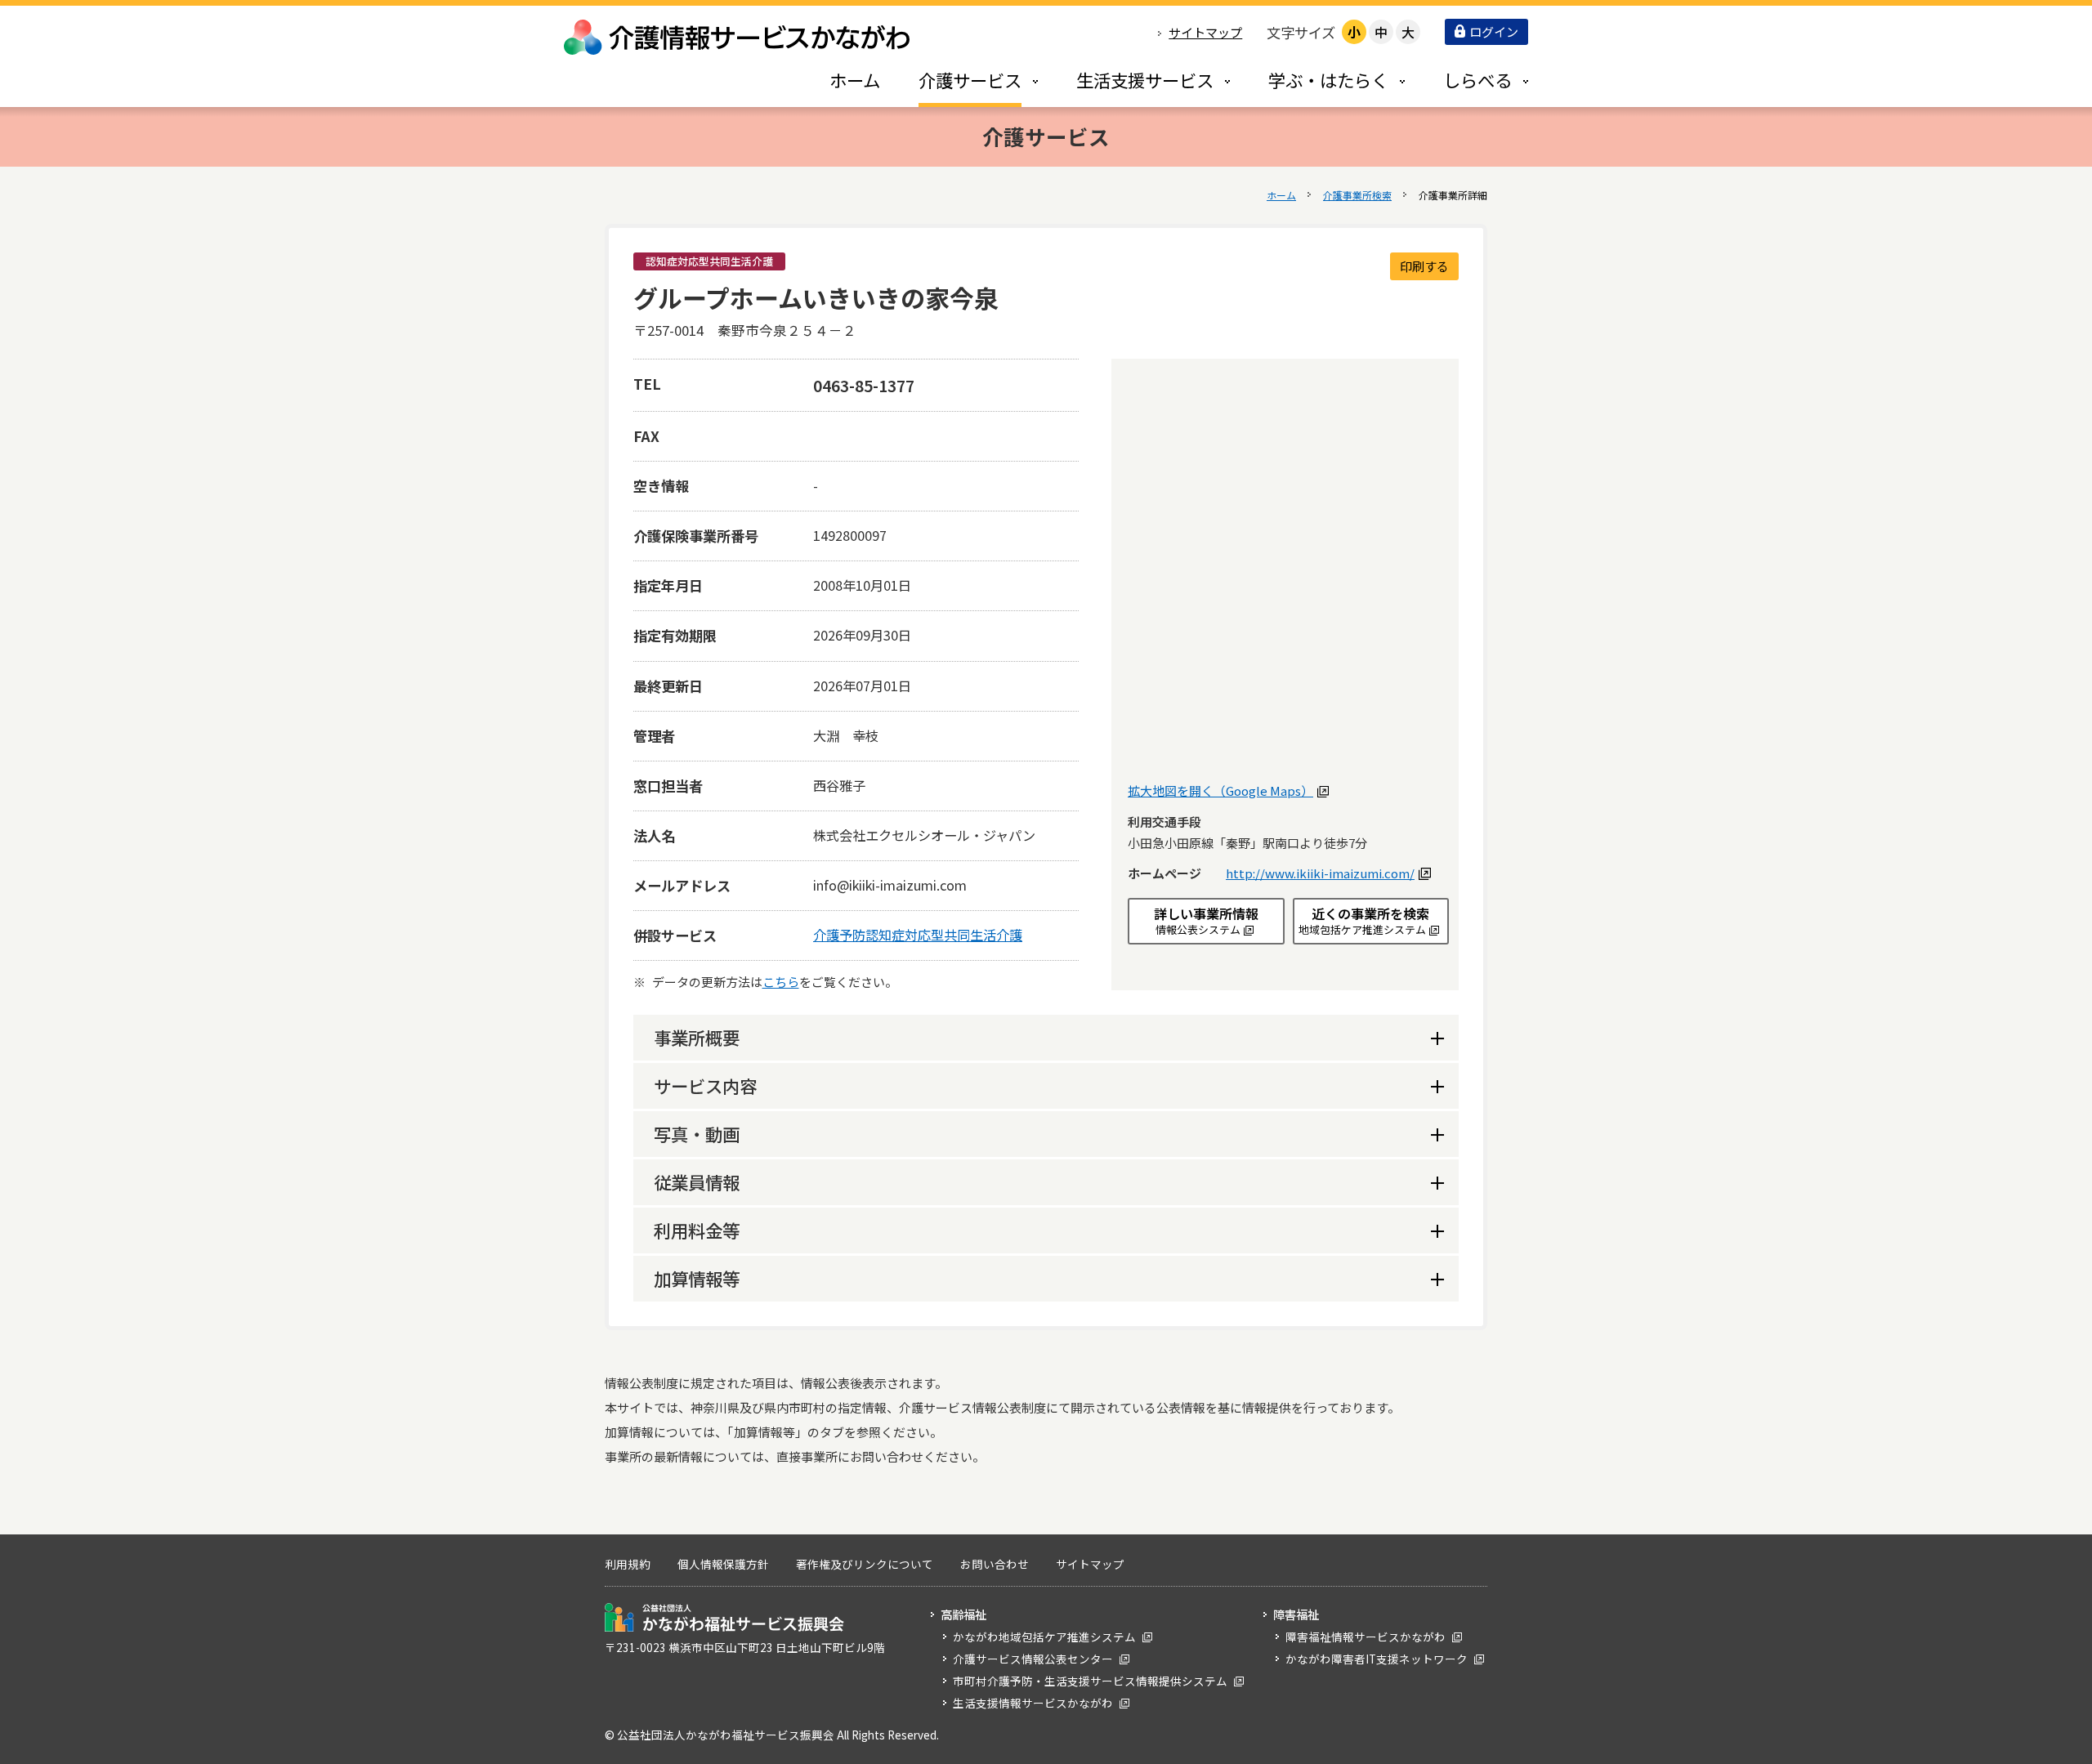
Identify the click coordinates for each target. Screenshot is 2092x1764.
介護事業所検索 (1357, 195)
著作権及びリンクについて (865, 1564)
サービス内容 (705, 1085)
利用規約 (628, 1564)
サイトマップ (1205, 32)
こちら (781, 982)
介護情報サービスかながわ (738, 37)
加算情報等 (697, 1278)
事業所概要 (697, 1037)
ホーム (1281, 195)
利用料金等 (697, 1230)
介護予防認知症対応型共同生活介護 (918, 935)
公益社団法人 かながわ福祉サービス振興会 (724, 1617)
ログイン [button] (1494, 31)
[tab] (961, 80)
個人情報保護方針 (723, 1564)
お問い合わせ (995, 1564)
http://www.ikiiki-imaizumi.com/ (1326, 873)
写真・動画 (697, 1134)
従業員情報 (697, 1182)
